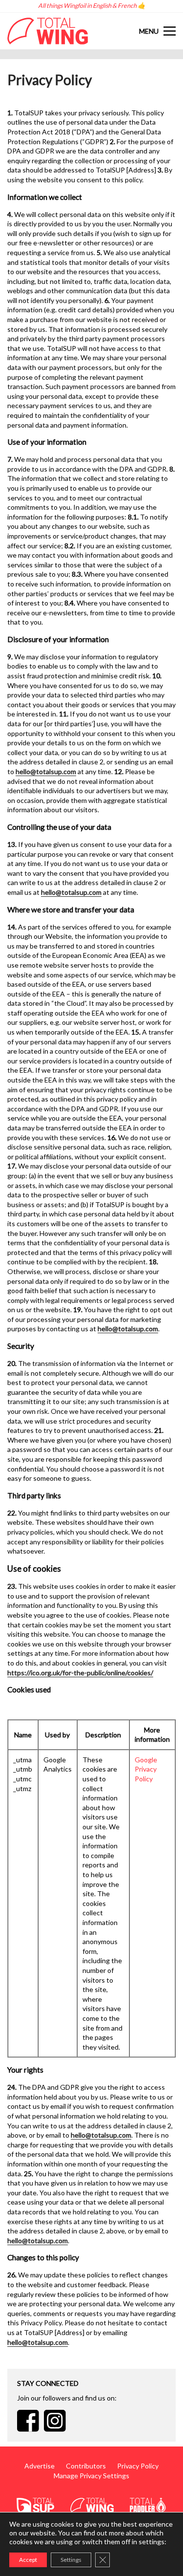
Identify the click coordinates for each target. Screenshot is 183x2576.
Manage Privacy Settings (91, 2476)
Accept (28, 2560)
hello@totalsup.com (46, 771)
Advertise (40, 2466)
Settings (71, 2560)
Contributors (86, 2466)
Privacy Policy (138, 2466)
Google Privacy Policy (146, 1769)
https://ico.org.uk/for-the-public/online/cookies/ (80, 1673)
